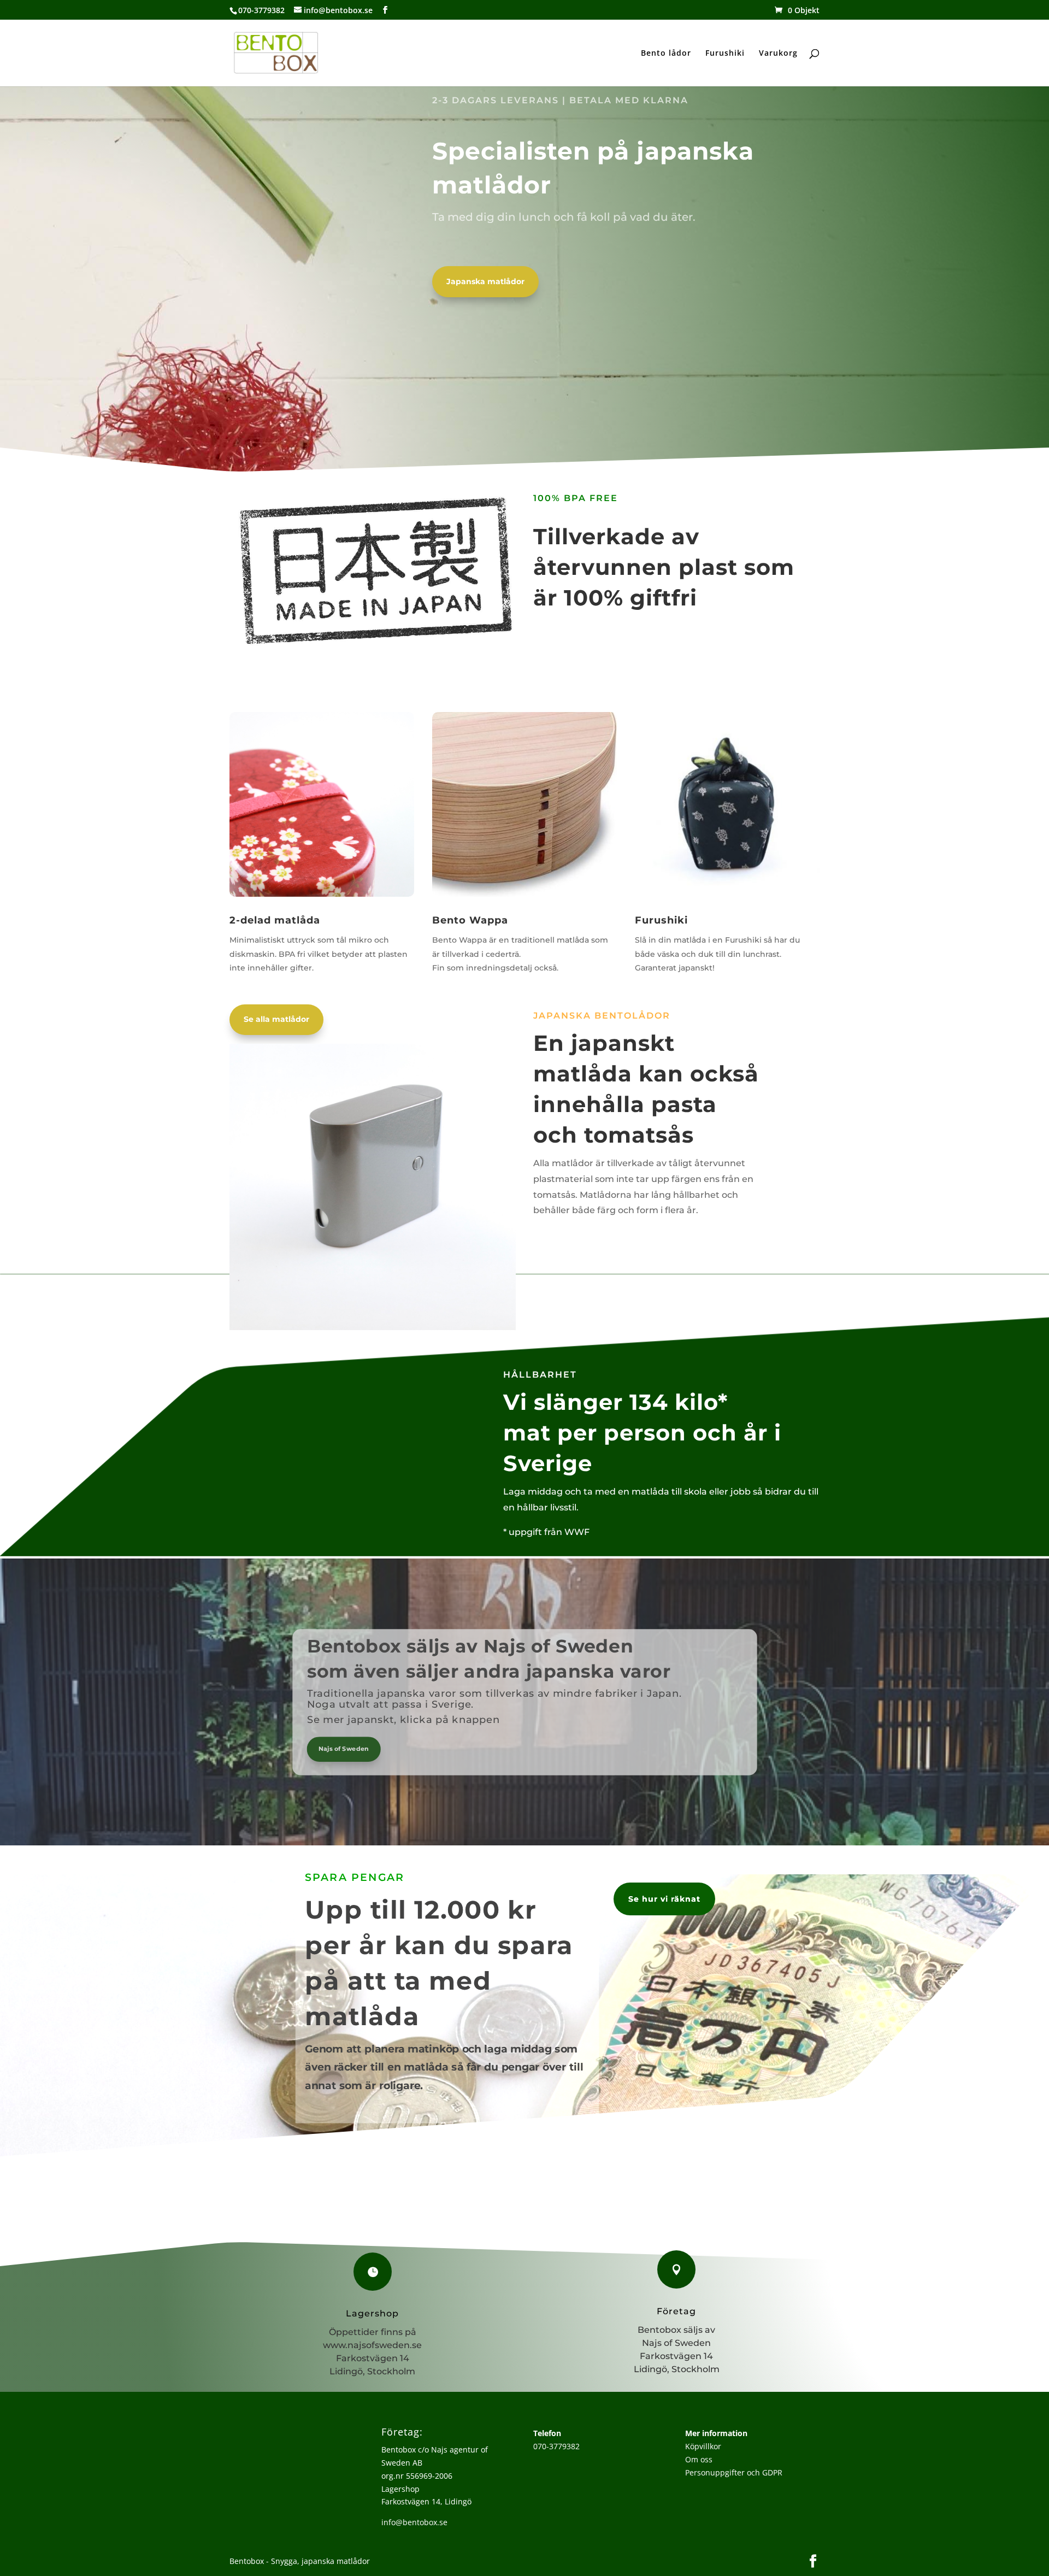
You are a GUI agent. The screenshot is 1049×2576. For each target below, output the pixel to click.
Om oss (699, 2459)
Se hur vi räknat (664, 1899)
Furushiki (725, 54)
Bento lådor (666, 54)
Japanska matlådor (485, 281)
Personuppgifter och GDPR (734, 2472)
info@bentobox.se (414, 2522)
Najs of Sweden (343, 1748)
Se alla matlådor (276, 1019)
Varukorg (778, 54)
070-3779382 (556, 2446)
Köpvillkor (703, 2446)
